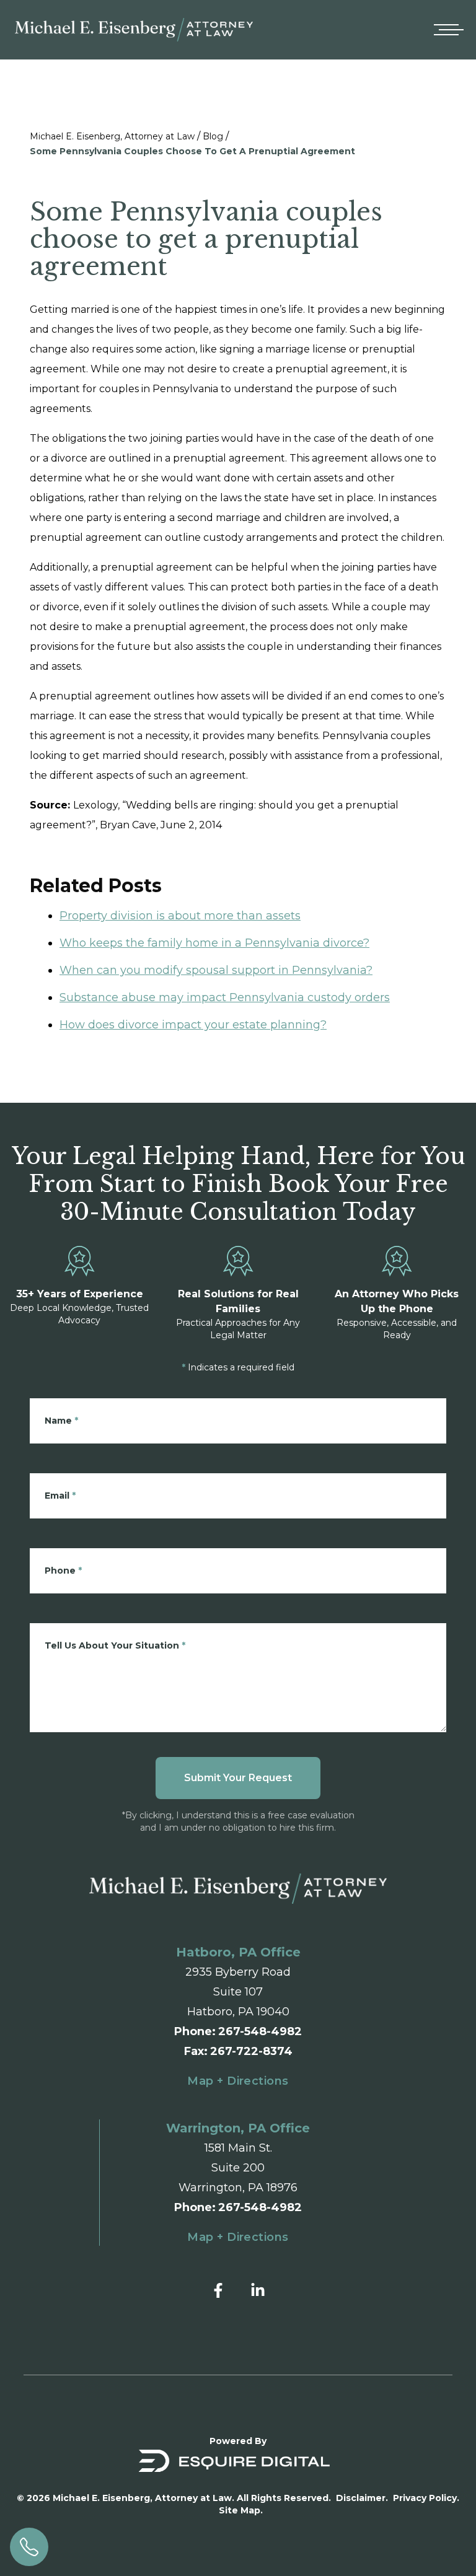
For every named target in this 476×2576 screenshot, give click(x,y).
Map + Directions (238, 2081)
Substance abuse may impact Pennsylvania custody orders (225, 997)
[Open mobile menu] (446, 30)
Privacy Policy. (426, 2498)
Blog (213, 136)
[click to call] (29, 2547)
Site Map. (241, 2510)
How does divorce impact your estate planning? (193, 1025)
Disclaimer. (362, 2498)
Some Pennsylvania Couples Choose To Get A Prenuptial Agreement (192, 151)
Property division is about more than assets (180, 916)
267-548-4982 (260, 2031)
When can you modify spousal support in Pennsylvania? (216, 970)
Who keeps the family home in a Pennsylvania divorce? (214, 943)
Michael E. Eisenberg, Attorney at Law (112, 136)
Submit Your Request (238, 1778)
